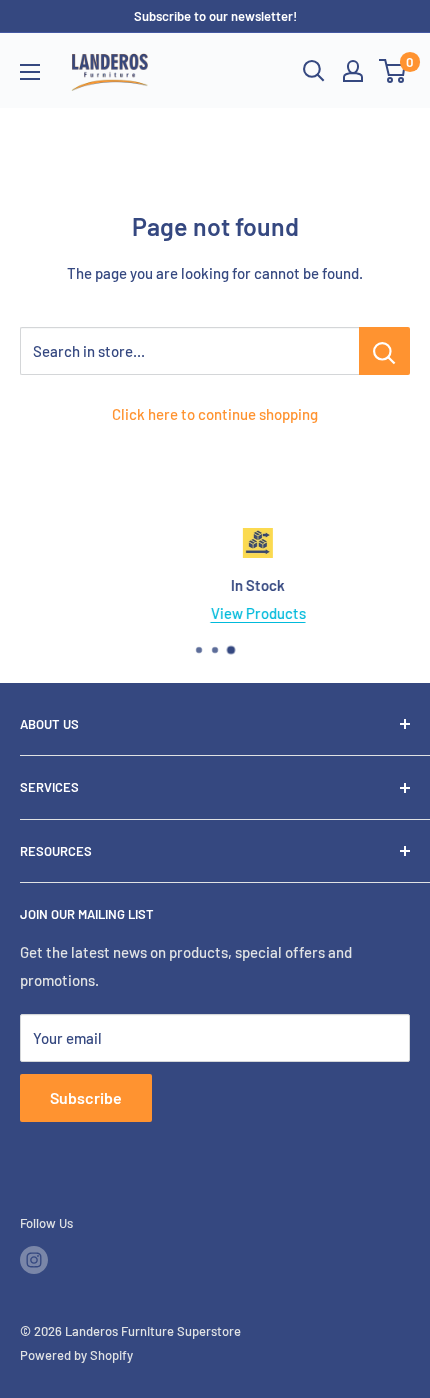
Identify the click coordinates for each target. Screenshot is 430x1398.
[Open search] (314, 71)
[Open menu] (30, 72)
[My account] (353, 71)
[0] (393, 71)
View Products (228, 613)
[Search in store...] (384, 351)
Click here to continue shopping (215, 414)
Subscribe (86, 1097)
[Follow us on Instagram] (34, 1260)
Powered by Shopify (76, 1355)
